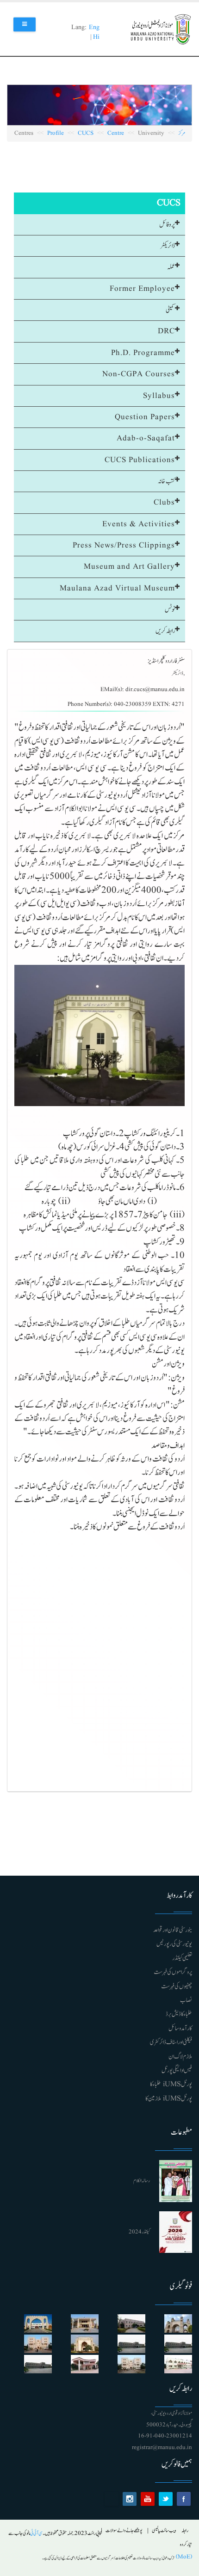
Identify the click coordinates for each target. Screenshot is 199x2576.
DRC (166, 331)
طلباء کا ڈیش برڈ (179, 2014)
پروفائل (167, 225)
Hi (96, 37)
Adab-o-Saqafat (146, 438)
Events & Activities (139, 524)
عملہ (171, 267)
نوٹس (170, 610)
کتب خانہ (166, 481)
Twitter (166, 2499)
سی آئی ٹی (36, 2533)
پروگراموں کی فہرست (173, 1972)
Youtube (148, 2499)
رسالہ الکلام (142, 2181)
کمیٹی (170, 310)
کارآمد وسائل (180, 2028)
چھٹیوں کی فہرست (177, 1986)
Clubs (164, 503)
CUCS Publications (140, 460)
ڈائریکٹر (168, 246)
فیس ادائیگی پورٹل (177, 2070)
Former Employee (142, 289)
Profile (56, 133)
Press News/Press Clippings (124, 545)
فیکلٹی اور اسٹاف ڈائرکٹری (171, 2042)
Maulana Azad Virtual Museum (117, 588)
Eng (94, 27)
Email (112, 2499)
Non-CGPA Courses (139, 374)
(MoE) (183, 2557)
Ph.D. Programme (143, 353)
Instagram (130, 2499)
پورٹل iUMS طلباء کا (171, 2084)
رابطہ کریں (165, 631)
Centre (116, 133)
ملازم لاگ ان (180, 2057)
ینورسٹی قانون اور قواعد (173, 1930)
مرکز (182, 133)
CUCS (86, 133)
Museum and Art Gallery (129, 567)
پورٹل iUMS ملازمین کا (169, 2099)
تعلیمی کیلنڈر (182, 1958)
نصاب (186, 2000)
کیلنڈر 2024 (139, 2232)
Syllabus (159, 396)
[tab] (99, 225)
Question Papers (145, 417)
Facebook (184, 2499)
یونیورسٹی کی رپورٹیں (174, 1944)
